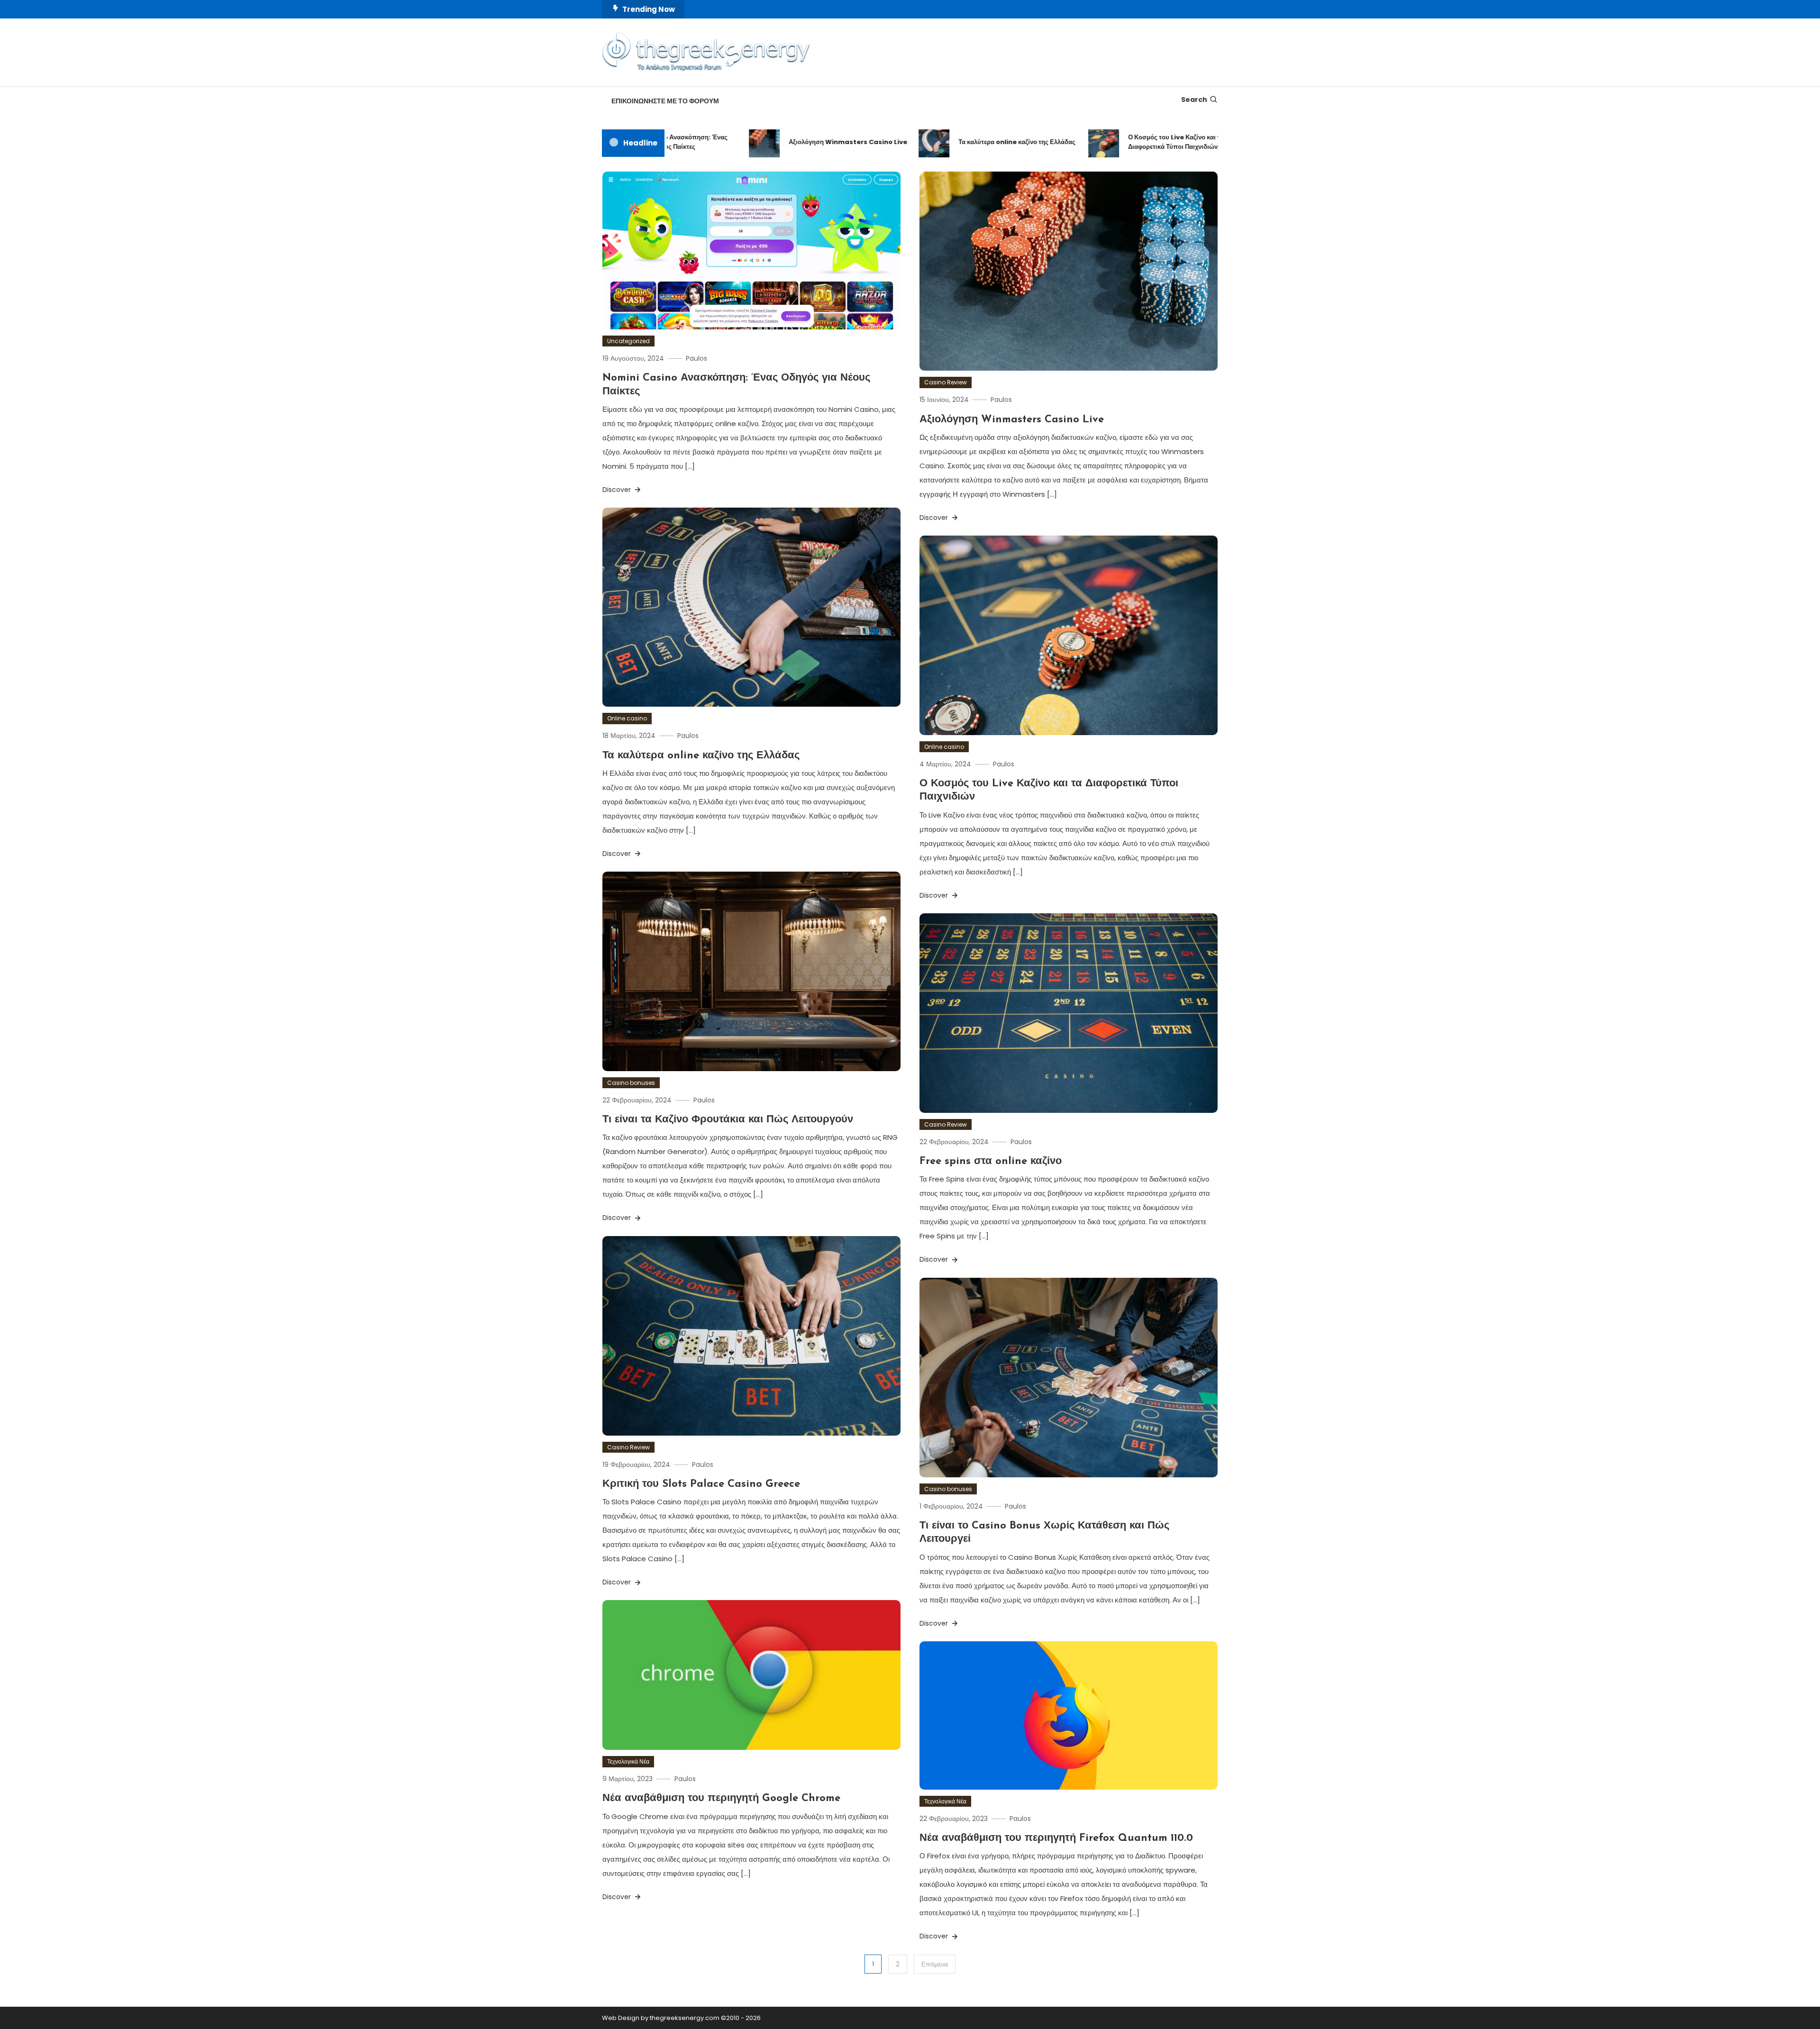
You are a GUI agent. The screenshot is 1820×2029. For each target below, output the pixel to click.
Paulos (696, 358)
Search (1194, 100)
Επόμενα (935, 1964)
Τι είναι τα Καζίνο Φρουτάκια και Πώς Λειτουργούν (728, 1120)
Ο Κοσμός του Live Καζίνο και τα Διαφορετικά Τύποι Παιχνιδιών (1114, 142)
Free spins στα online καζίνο (991, 1161)
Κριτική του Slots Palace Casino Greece (701, 1484)
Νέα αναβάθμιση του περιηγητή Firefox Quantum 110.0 (1056, 1838)
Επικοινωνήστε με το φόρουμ (665, 101)
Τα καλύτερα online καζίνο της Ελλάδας (955, 142)
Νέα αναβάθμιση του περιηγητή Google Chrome (721, 1798)
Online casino (627, 718)
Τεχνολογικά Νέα (628, 1761)
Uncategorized (628, 341)
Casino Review (946, 382)
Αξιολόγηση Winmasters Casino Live (786, 142)
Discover (618, 490)
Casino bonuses (631, 1083)
